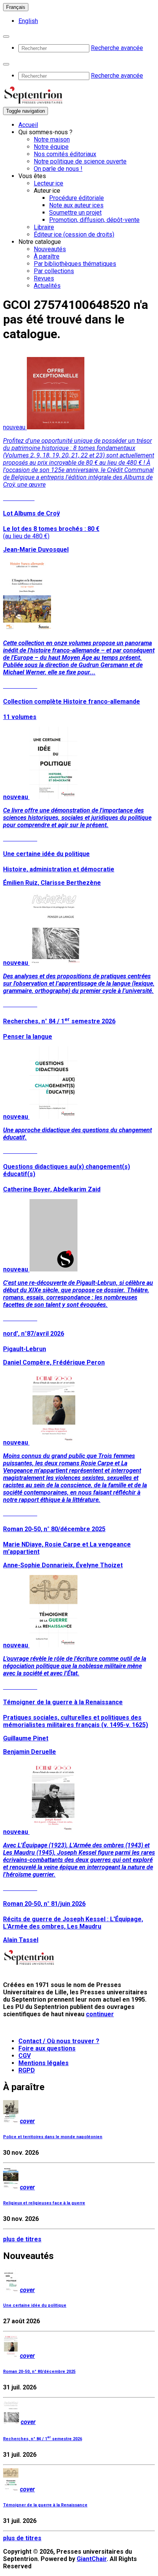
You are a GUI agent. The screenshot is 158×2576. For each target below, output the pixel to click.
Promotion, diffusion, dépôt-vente (94, 220)
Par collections (54, 271)
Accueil (28, 125)
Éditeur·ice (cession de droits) (74, 234)
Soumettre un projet (75, 213)
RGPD (27, 2070)
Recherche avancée (117, 48)
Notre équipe (51, 147)
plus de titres (22, 2239)
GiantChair (92, 2559)
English (28, 21)
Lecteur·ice (49, 183)
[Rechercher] (6, 37)
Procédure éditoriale (77, 198)
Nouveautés (50, 249)
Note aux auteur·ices (76, 205)
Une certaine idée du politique (35, 2305)
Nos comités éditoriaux (65, 154)
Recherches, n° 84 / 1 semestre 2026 (43, 2439)
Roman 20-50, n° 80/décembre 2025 (39, 2372)
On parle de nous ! (58, 169)
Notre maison (52, 139)
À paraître (47, 256)
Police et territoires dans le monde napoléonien (53, 2137)
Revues (44, 278)
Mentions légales (44, 2063)
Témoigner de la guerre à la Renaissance (45, 2505)
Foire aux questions (47, 2048)
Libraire (44, 227)
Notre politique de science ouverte (80, 161)
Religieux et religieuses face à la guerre (44, 2203)
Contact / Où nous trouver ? (59, 2041)
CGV (25, 2056)
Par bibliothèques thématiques (75, 264)
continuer (100, 2014)
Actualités (47, 286)
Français (16, 7)
